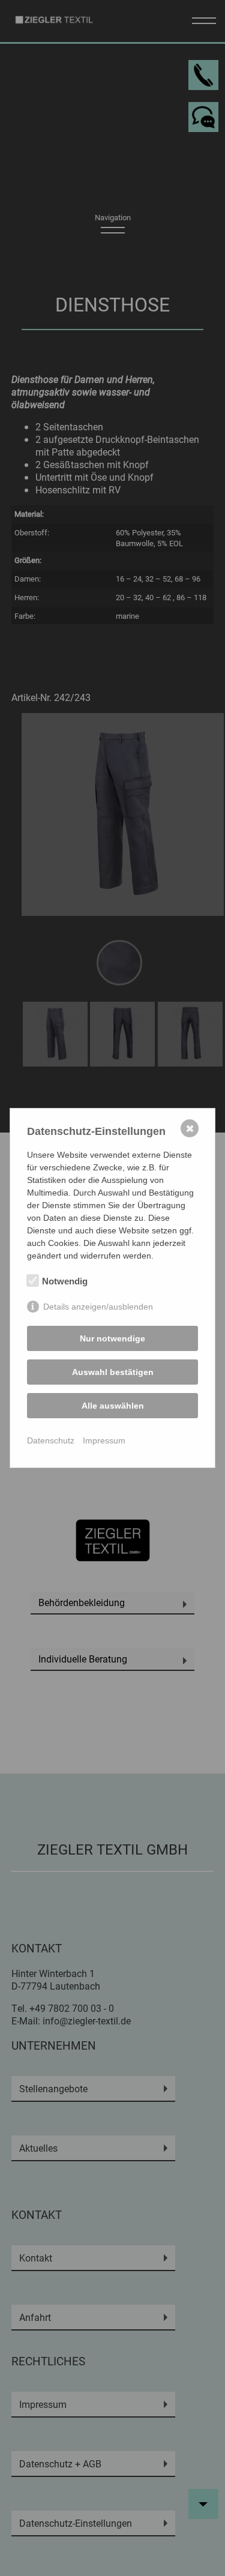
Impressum (104, 1440)
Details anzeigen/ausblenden (98, 1307)
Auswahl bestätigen (113, 1372)
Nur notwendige (112, 1338)
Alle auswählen (113, 1406)
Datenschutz (51, 1440)
